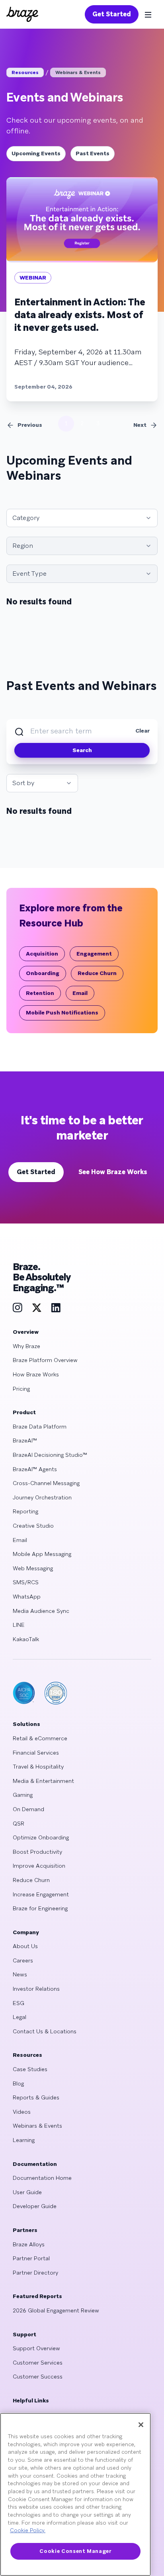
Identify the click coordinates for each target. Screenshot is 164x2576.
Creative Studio (33, 1526)
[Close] (141, 2425)
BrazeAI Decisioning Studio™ (50, 1455)
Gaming (23, 1795)
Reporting (25, 1511)
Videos (22, 2112)
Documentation (35, 2164)
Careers (23, 1960)
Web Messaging (33, 1568)
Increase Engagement (41, 1894)
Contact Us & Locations (45, 2031)
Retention (40, 993)
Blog (18, 2083)
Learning (24, 2140)
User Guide (27, 2192)
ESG (19, 2003)
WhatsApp (27, 1597)
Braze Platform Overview (45, 1360)
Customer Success (38, 2377)
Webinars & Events (78, 72)
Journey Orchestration (42, 1497)
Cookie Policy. (28, 2530)
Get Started (112, 14)
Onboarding (43, 973)
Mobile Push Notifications (62, 1012)
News (20, 1974)
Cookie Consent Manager (75, 2551)
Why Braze (26, 1346)
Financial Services (36, 1753)
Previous (30, 425)
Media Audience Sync (41, 1611)
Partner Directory (35, 2273)
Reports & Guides (36, 2097)
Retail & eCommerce (40, 1738)
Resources (25, 72)
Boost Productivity (37, 1852)
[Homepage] (22, 14)
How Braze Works (36, 1374)
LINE (19, 1625)
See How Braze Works (113, 1172)
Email (80, 993)
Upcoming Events (36, 153)
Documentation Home (42, 2178)
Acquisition (42, 954)
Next (140, 425)
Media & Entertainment (43, 1781)
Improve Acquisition (39, 1866)
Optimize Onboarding (41, 1837)
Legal (20, 2017)
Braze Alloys (29, 2244)
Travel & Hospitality (38, 1767)
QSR (19, 1824)
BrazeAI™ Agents (35, 1469)
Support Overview (36, 2348)
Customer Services (38, 2363)
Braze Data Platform (40, 1427)
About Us (25, 1946)
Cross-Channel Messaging (46, 1483)
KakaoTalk (26, 1639)
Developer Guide (35, 2206)
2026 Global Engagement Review (56, 2310)
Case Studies (30, 2069)
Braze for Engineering (40, 1908)
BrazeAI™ (25, 1440)
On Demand (28, 1809)
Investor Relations (36, 1989)
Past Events (93, 153)
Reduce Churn (97, 973)
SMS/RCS (26, 1582)
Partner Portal (31, 2258)
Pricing (21, 1389)
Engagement (94, 954)
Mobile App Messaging (42, 1554)
